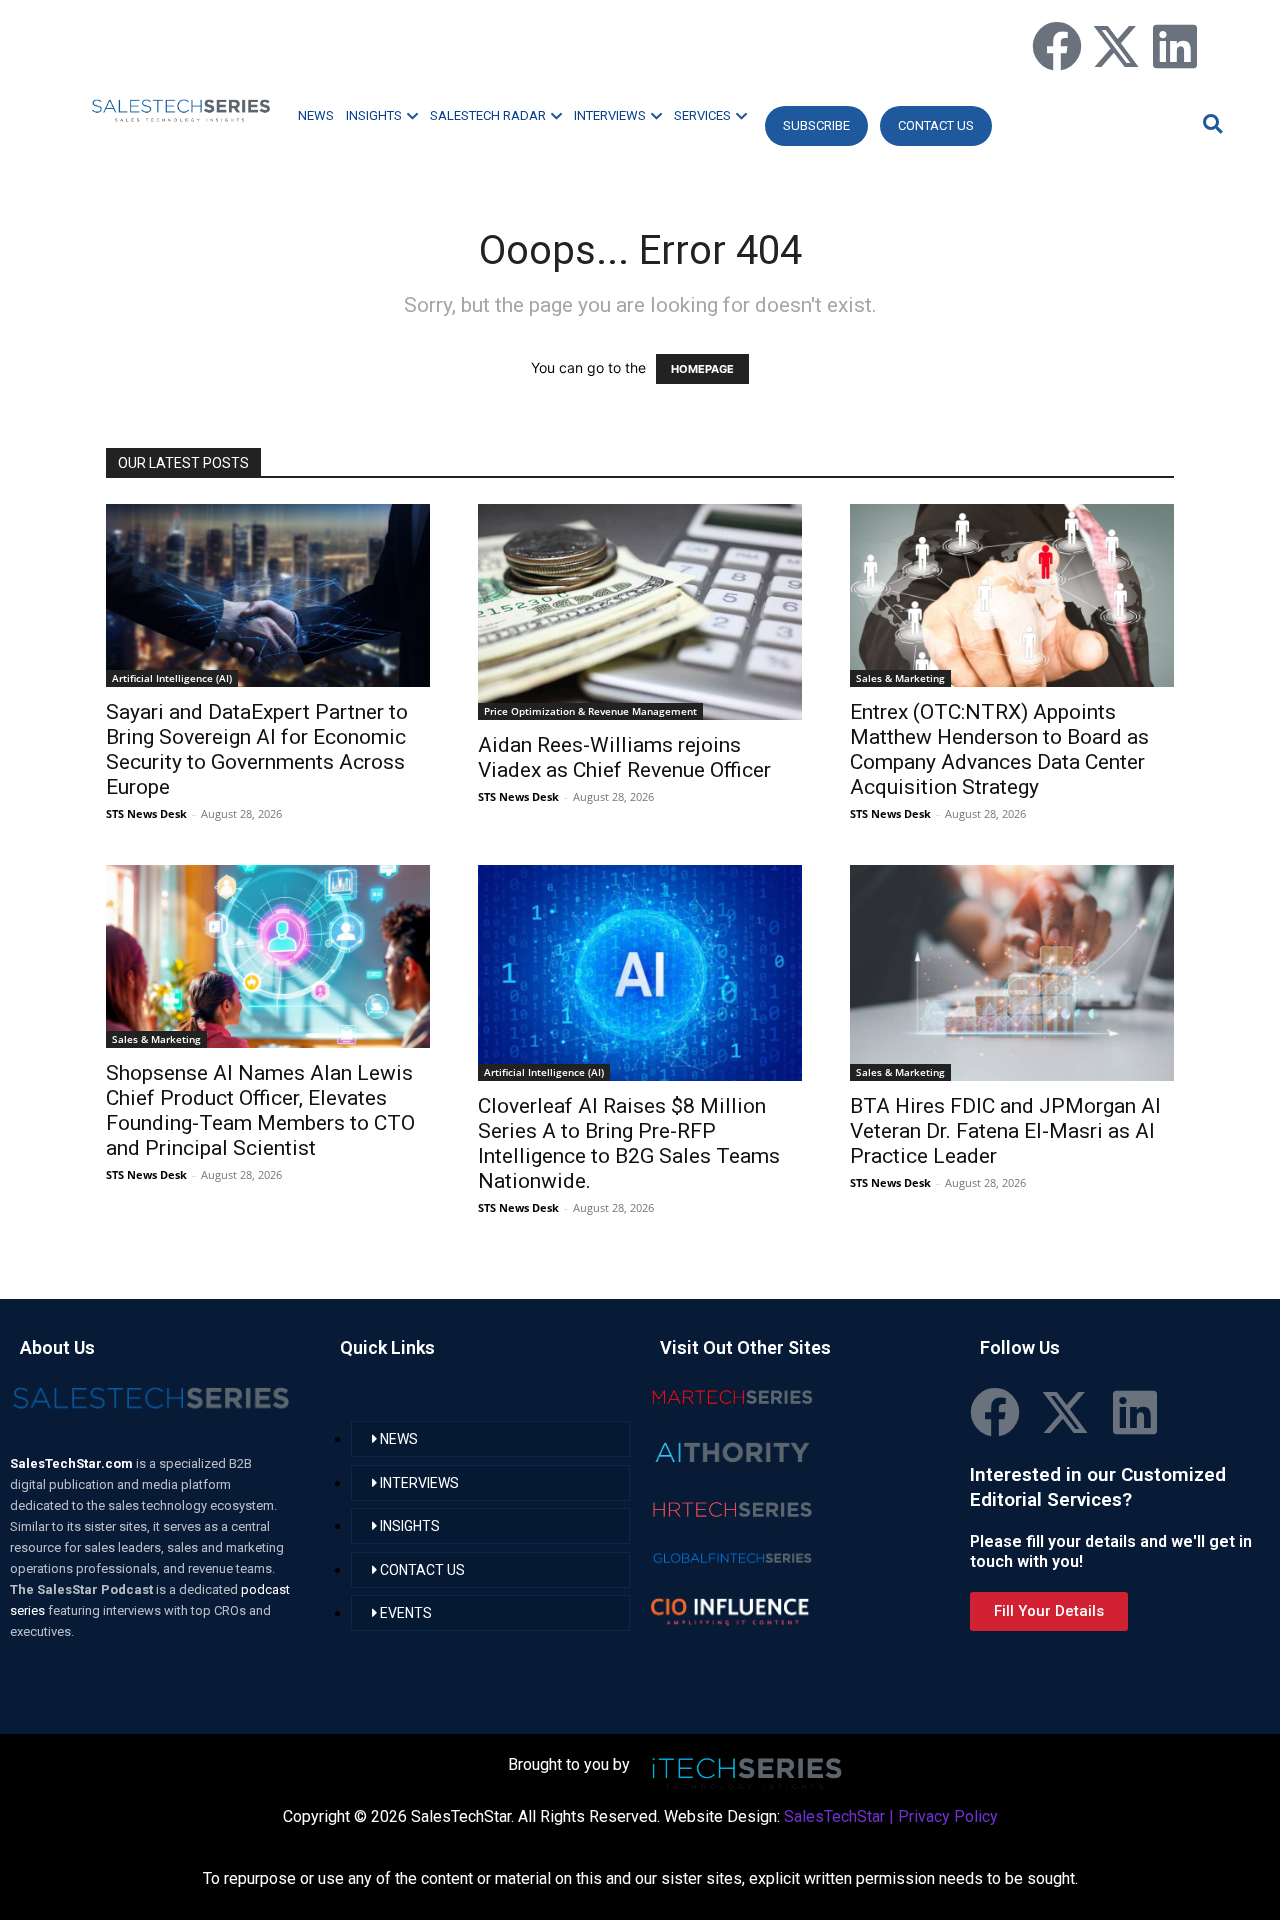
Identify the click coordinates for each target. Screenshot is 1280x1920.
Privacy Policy (948, 1816)
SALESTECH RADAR (488, 115)
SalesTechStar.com (73, 1463)
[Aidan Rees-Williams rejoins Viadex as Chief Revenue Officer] (640, 612)
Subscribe (816, 125)
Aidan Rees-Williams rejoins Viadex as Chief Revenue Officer (624, 757)
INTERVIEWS (610, 115)
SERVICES (702, 115)
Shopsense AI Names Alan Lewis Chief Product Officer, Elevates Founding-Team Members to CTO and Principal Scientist (260, 1110)
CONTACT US (936, 125)
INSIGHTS (374, 115)
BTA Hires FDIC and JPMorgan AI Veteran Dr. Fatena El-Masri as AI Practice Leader (1005, 1131)
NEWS (316, 115)
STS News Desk (146, 813)
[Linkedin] (1175, 46)
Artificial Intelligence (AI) (172, 678)
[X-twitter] (1116, 46)
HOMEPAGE (702, 369)
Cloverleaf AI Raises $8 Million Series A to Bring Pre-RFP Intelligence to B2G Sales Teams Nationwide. (629, 1143)
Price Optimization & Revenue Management (590, 711)
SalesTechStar (834, 1816)
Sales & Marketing (900, 678)
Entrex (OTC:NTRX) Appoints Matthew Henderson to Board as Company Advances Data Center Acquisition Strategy (999, 749)
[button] (1210, 123)
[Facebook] (1057, 46)
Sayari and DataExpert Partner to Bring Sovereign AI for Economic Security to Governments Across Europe (257, 749)
